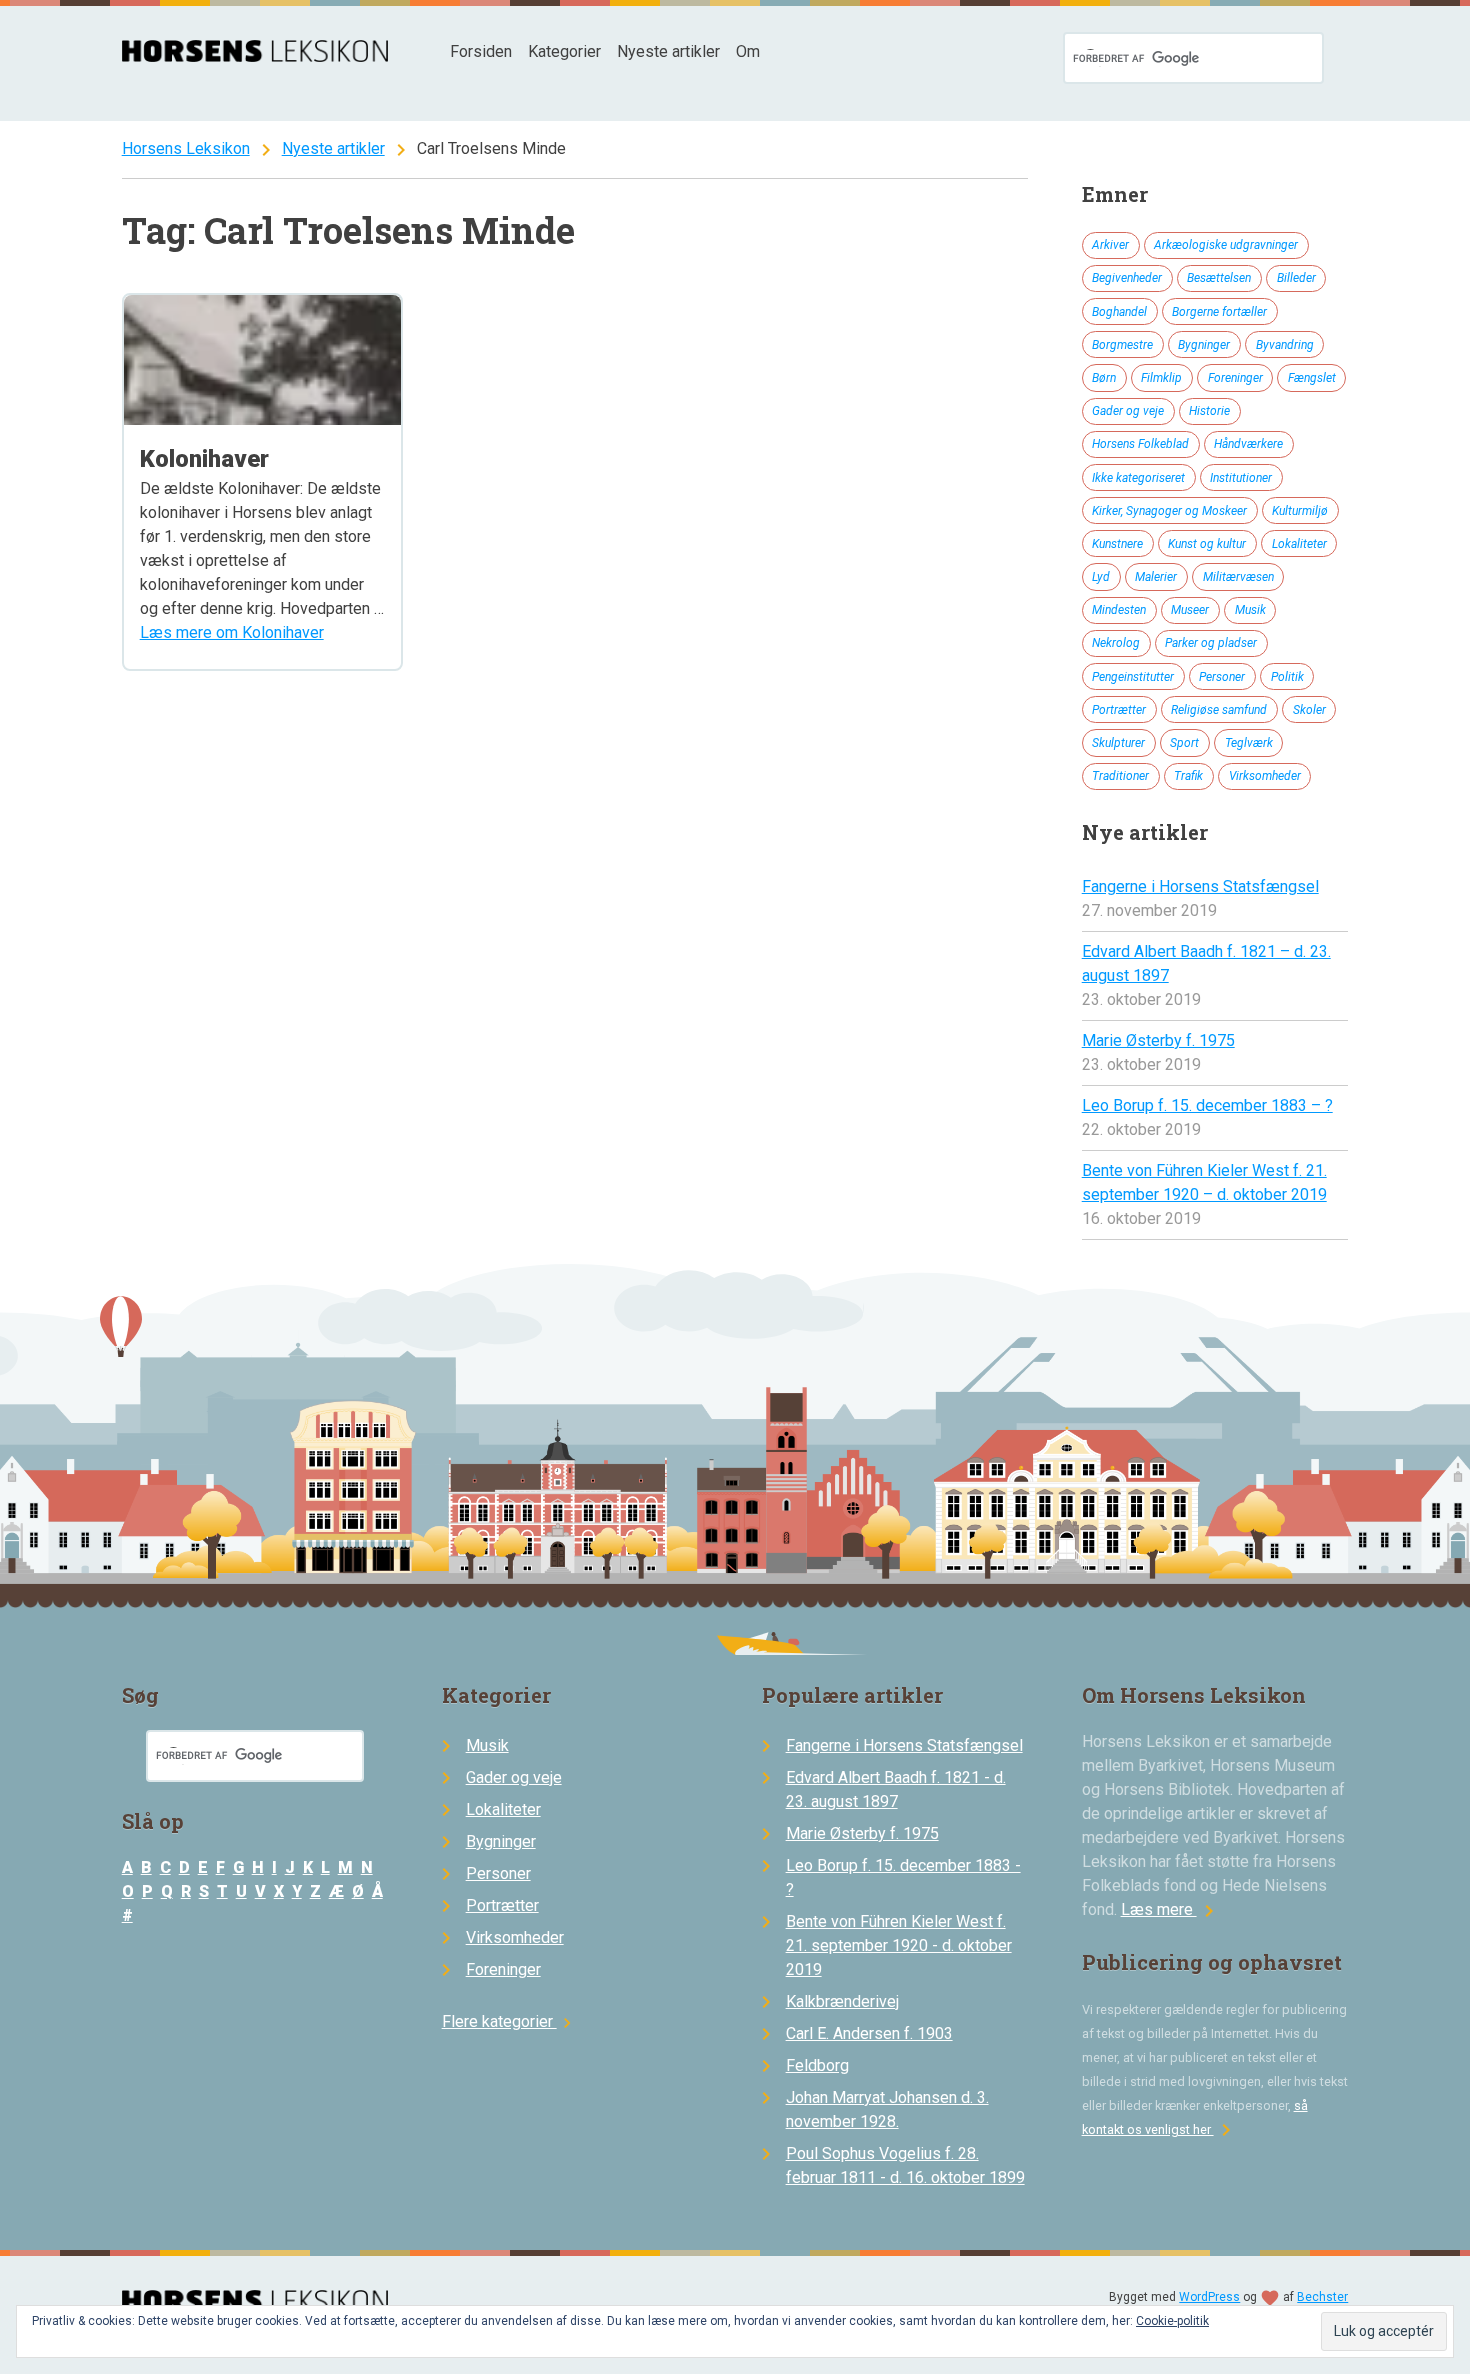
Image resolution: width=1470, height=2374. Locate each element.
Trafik (1188, 776)
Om (748, 51)
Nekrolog (1116, 643)
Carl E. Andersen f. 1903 (869, 2033)
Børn (1104, 378)
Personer (1222, 677)
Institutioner (1241, 478)
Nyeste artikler (668, 51)
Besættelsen (1219, 278)
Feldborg (817, 2065)
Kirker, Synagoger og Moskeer (1169, 511)
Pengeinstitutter (1133, 677)
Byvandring (1285, 345)
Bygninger (1204, 345)
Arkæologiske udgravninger (1226, 245)
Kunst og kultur (1207, 544)
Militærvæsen (1238, 577)
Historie (1209, 411)
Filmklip (1161, 378)
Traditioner (1120, 776)
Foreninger (1235, 378)
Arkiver (1110, 245)
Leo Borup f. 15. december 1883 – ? (1207, 1105)
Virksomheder (1265, 776)
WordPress (1209, 2297)
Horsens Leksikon (186, 148)
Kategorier (564, 51)
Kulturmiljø (1300, 511)
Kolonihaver (204, 459)
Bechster (1322, 2297)
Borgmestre (1122, 345)
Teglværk (1249, 743)
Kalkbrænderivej (842, 2001)
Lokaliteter (1299, 544)
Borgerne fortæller (1219, 312)
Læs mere (1171, 1909)
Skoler (1309, 710)
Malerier (1156, 577)
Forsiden (481, 51)
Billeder (1296, 278)
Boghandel (1119, 312)
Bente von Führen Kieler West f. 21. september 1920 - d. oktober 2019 (899, 1945)
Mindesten (1119, 610)
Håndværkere (1248, 444)
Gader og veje (1128, 411)
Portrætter (1119, 710)
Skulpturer (1118, 743)
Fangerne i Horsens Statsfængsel (1200, 886)
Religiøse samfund (1219, 710)
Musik (1250, 610)
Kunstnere (1117, 544)
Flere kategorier (509, 2021)
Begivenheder (1127, 278)
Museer (1190, 610)
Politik (1287, 677)
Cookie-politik (1172, 2321)
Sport (1184, 743)
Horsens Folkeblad (1140, 444)
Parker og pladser (1211, 643)
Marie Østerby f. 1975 (1158, 1040)
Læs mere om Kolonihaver (232, 632)
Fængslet (1312, 378)
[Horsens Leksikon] (255, 56)
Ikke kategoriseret (1138, 478)
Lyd (1101, 577)
